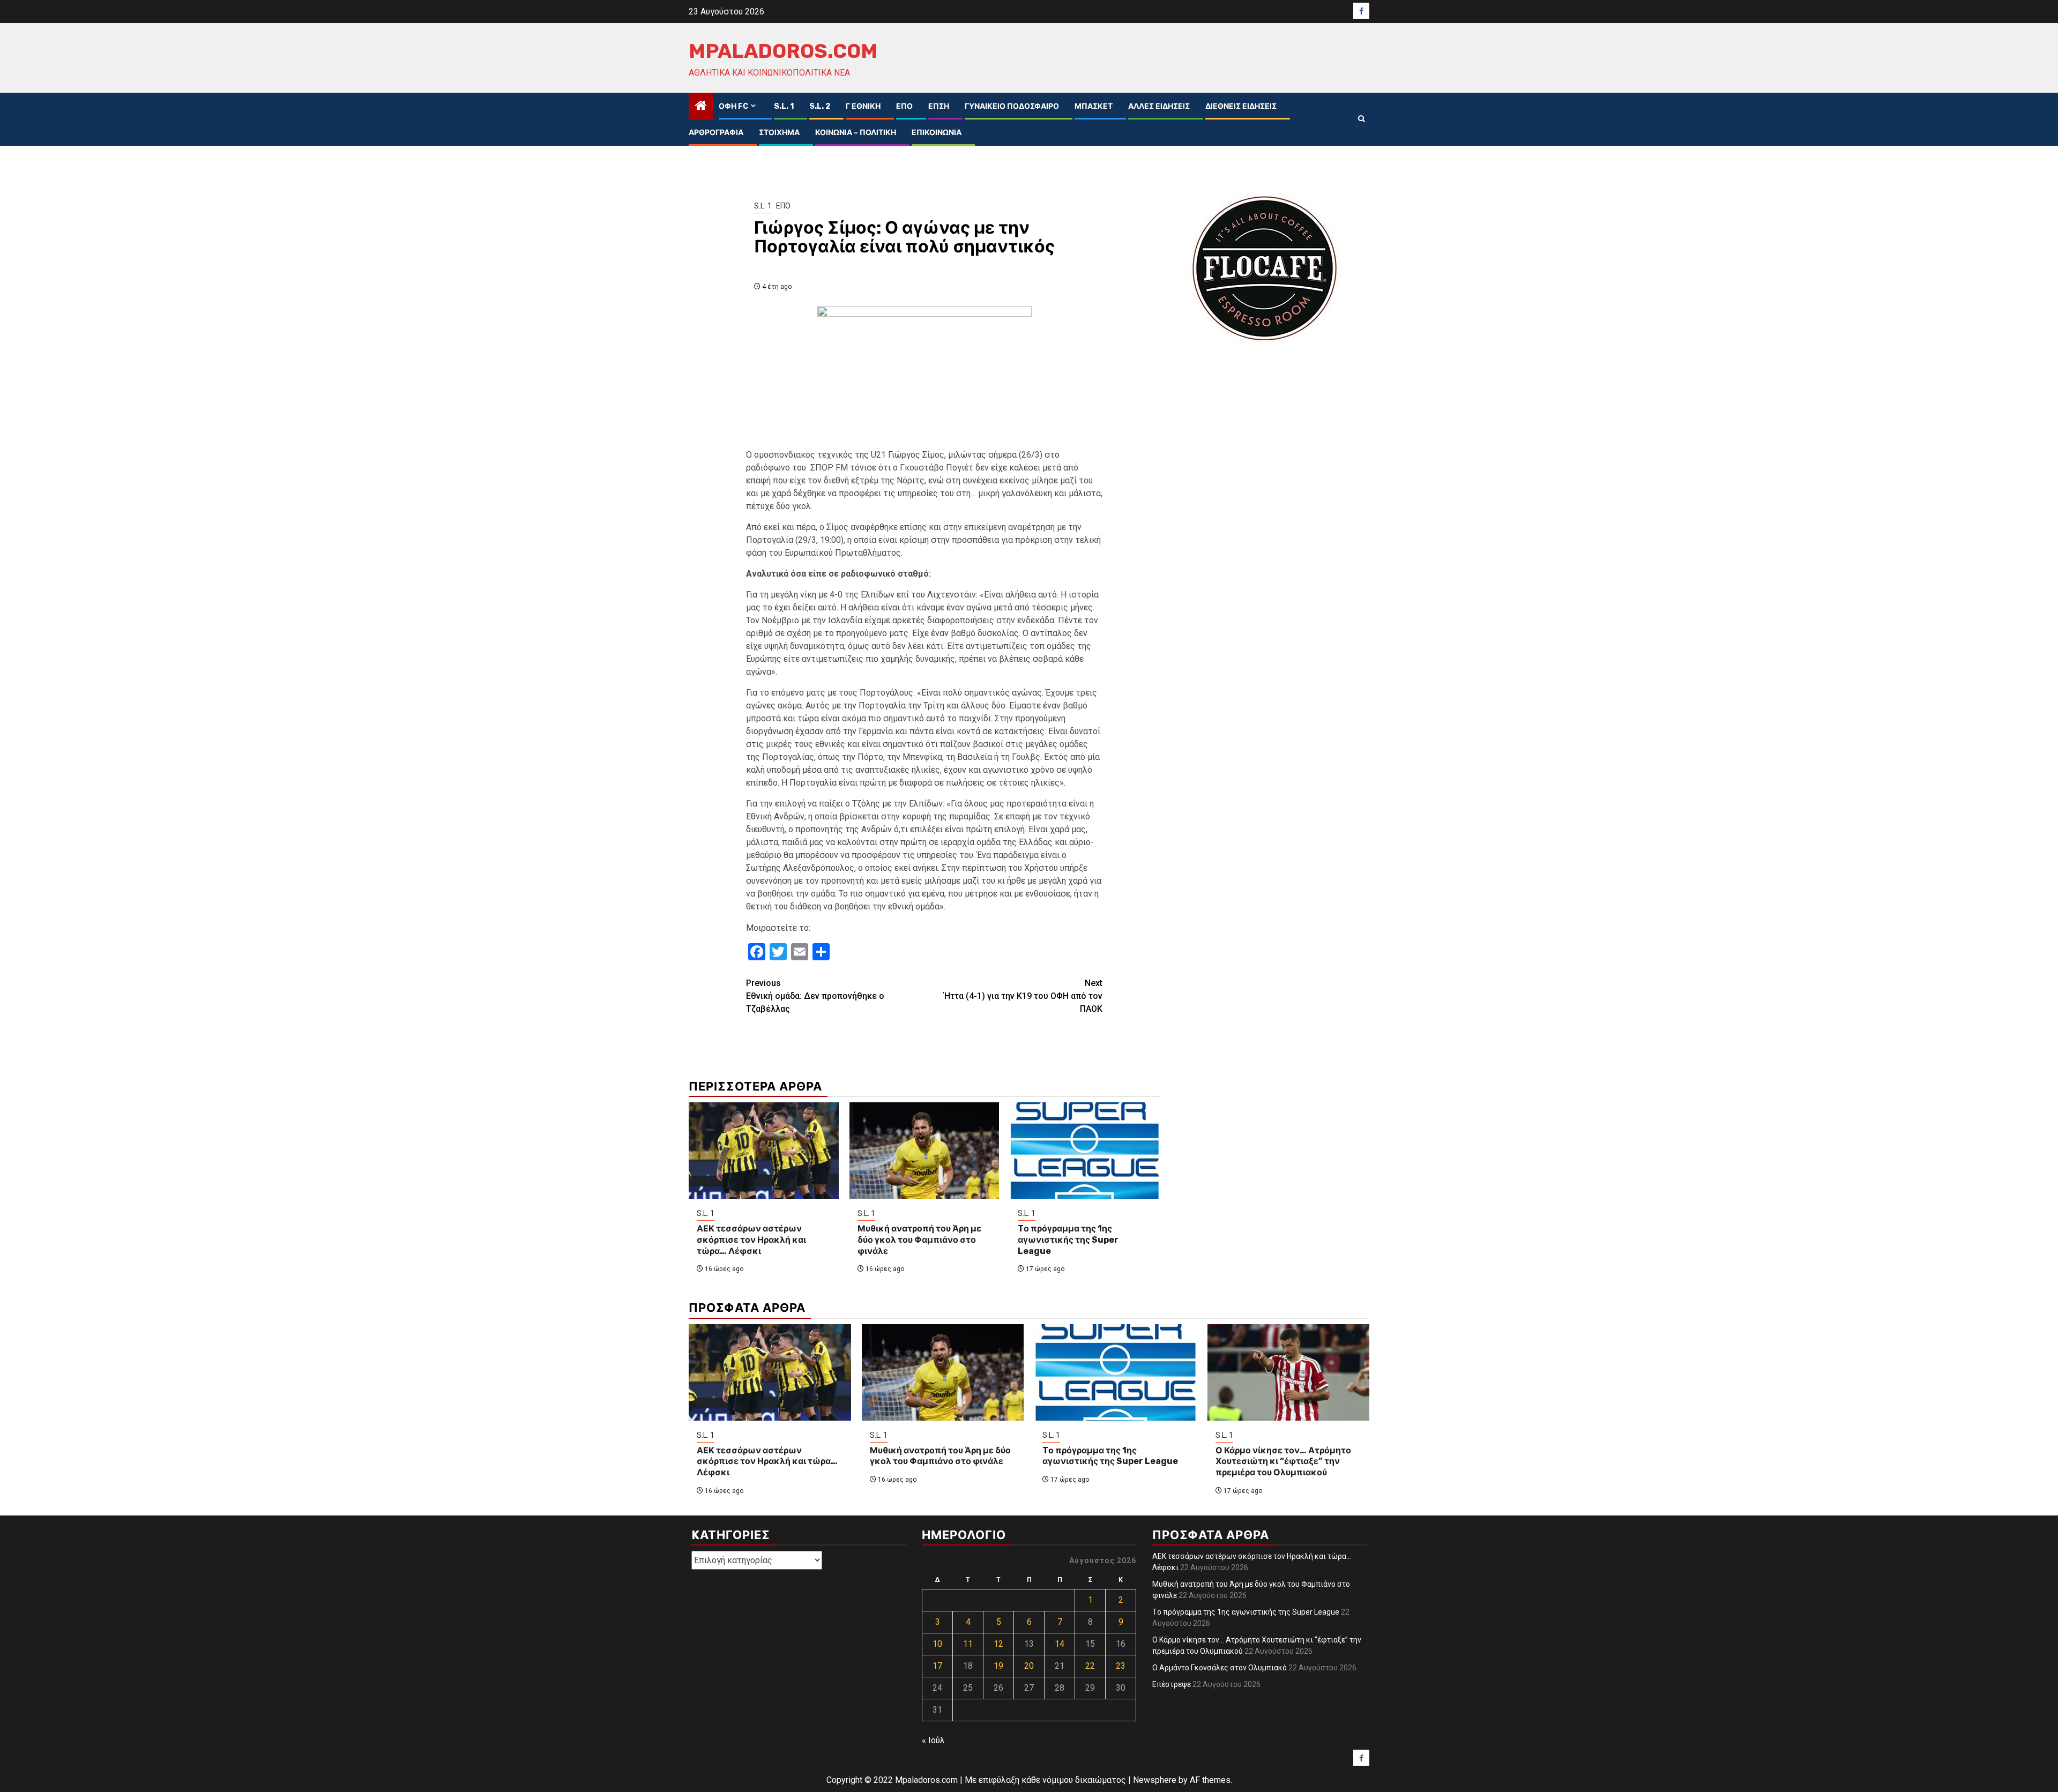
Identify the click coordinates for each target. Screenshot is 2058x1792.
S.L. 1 (784, 106)
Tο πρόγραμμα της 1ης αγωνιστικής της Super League (1068, 1240)
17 (937, 1666)
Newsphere (1155, 1780)
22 (1090, 1666)
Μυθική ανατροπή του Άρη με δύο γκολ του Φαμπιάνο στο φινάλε (919, 1240)
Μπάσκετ (1094, 106)
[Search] (1362, 119)
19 (998, 1666)
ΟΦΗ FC (733, 106)
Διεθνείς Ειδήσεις (1241, 106)
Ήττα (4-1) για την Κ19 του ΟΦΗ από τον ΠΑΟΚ (1023, 996)
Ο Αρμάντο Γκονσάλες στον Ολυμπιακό (1220, 1668)
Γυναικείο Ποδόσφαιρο (1012, 106)
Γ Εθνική (863, 106)
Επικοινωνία (937, 133)
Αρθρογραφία (716, 133)
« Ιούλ (933, 1740)
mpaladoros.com (783, 51)
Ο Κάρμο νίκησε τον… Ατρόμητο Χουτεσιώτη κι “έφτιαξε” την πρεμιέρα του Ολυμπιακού (1283, 1462)
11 (968, 1644)
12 (998, 1644)
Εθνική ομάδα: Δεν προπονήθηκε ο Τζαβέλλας (815, 996)
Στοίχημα (779, 133)
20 (1029, 1666)
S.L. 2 (820, 106)
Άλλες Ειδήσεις (1159, 106)
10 (937, 1644)
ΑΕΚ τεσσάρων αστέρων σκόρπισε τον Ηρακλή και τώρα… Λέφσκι (751, 1240)
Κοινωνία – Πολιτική (856, 133)
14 (1060, 1644)
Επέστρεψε (1172, 1684)
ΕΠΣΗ (939, 106)
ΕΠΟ (904, 106)
